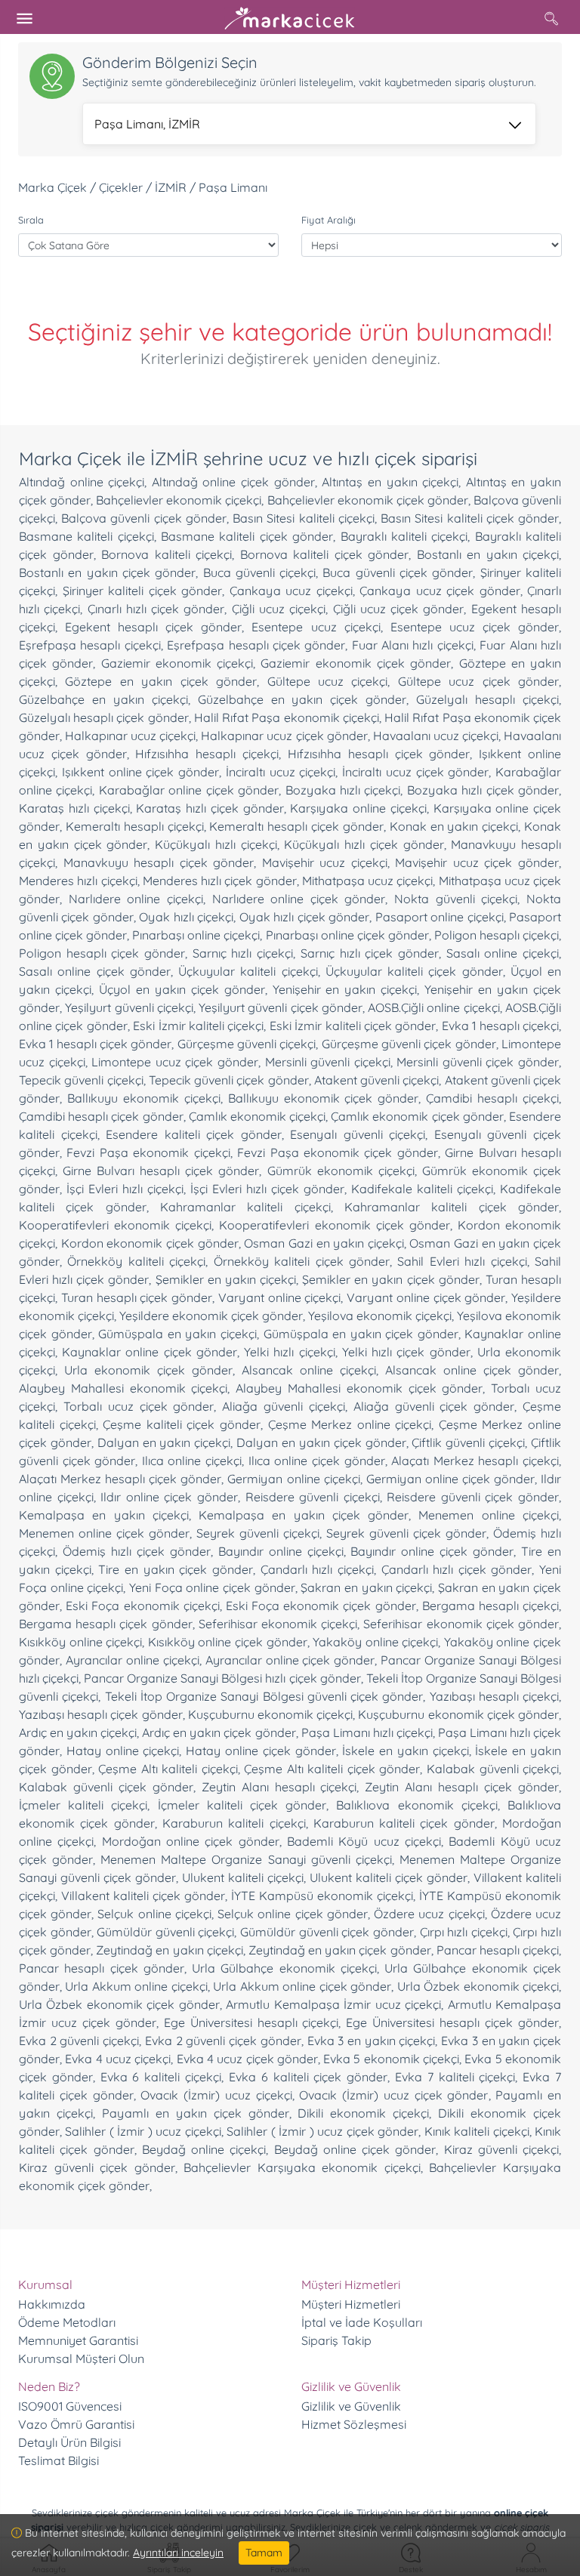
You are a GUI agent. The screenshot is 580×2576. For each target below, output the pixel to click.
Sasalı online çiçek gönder (95, 971)
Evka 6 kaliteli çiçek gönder (308, 2077)
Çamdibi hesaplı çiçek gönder (101, 1116)
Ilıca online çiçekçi (192, 1461)
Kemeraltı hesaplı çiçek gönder (296, 826)
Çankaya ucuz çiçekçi (291, 591)
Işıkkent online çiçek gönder (140, 772)
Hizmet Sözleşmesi (354, 2424)
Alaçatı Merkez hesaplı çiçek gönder (120, 1479)
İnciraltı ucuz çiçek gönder (415, 772)
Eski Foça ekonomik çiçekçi (143, 1606)
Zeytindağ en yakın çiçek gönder (340, 1950)
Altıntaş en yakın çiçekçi (390, 482)
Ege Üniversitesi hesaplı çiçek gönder (452, 2022)
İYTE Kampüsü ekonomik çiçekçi (322, 1896)
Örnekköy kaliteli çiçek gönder (302, 1261)
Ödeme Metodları (67, 2322)
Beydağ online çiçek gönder (355, 2149)
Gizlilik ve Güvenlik (351, 2406)
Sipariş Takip (336, 2340)
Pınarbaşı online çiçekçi (196, 935)
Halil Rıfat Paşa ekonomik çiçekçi (287, 717)
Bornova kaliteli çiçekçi (167, 554)
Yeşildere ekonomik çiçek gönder (211, 1316)
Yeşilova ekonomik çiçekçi (380, 1316)
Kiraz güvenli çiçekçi (502, 2149)
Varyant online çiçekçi (280, 1297)
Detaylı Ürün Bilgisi (69, 2442)
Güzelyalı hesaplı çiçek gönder (104, 717)
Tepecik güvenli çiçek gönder (229, 1080)
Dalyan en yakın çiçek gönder (321, 1442)
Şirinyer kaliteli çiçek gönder (143, 591)
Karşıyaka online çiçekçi (358, 808)
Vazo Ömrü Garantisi (76, 2424)
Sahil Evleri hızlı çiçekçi (462, 1261)
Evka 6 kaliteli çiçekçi (161, 2077)
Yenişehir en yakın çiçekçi (345, 989)
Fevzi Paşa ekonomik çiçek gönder (338, 1152)
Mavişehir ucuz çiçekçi (325, 862)
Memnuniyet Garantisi (78, 2340)
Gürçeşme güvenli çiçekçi (247, 1044)
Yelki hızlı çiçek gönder (406, 1352)
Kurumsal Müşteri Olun (81, 2359)
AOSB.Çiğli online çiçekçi (434, 1007)
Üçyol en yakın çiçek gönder (182, 989)
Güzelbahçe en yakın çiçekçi (103, 699)
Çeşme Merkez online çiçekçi (350, 1424)
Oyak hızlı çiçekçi (186, 917)
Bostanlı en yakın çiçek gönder (107, 572)
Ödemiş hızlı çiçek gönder (137, 1551)
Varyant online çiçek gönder (426, 1297)
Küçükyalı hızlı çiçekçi (216, 844)
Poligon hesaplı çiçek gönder (102, 953)
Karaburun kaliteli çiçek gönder (404, 1823)
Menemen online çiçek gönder (104, 1533)
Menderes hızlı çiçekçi (78, 881)
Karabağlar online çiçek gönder (189, 790)
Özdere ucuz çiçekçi (429, 1914)
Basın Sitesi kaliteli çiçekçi (304, 518)
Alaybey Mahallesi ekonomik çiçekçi (123, 1388)
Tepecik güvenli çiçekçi (81, 1080)
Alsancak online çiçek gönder (472, 1370)
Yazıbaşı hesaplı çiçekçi (495, 1696)
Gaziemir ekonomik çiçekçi (177, 663)
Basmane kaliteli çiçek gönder (247, 536)
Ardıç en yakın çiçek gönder (219, 1732)
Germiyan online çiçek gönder (450, 1479)
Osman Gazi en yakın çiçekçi (324, 1243)
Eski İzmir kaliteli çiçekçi (198, 1026)
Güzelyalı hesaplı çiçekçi (487, 699)
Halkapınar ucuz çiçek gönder (284, 736)
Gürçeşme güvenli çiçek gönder (409, 1044)
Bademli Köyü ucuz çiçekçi (364, 1841)
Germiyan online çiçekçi (293, 1479)
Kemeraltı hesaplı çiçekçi (135, 826)
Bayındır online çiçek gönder (432, 1551)
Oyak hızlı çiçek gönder (304, 917)
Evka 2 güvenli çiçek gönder (223, 2041)
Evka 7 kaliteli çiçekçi (455, 2077)
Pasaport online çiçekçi (440, 917)
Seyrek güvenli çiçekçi (258, 1533)
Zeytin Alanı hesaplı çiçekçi (279, 1787)
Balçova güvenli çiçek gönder (144, 518)
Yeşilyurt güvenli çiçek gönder (281, 1007)
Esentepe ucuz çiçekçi (316, 627)
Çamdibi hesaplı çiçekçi (492, 1098)
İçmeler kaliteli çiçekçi (83, 1805)
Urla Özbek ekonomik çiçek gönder (119, 2004)
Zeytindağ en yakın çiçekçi (169, 1950)
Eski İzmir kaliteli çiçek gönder (353, 1026)
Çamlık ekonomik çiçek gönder (417, 1116)
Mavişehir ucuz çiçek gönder (477, 862)
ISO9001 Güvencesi (70, 2406)
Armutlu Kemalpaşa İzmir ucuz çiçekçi (333, 2004)
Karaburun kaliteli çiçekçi (234, 1823)
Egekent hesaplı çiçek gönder (153, 627)
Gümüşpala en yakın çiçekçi (177, 1334)
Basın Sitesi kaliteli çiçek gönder (470, 518)
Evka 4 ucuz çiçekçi (118, 2059)
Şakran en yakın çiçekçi (366, 1587)
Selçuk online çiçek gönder (293, 1914)
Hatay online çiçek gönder (261, 1751)
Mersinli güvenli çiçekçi (328, 1062)
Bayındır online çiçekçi (281, 1551)
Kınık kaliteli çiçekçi (477, 2131)
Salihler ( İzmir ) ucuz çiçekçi (143, 2131)
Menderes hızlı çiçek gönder (220, 881)
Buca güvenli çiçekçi (260, 572)
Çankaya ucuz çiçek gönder (440, 591)
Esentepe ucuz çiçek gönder (475, 627)
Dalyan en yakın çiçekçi (164, 1442)
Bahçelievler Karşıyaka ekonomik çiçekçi (302, 2167)
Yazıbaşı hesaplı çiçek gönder (101, 1714)
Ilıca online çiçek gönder (317, 1461)
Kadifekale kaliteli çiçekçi (422, 1189)
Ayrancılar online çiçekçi (133, 1660)
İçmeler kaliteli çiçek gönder (242, 1805)
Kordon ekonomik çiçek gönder (150, 1243)
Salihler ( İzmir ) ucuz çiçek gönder (322, 2131)
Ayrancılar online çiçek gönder (290, 1660)
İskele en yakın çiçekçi (405, 1751)
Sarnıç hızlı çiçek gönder (370, 953)
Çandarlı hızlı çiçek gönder (457, 1569)
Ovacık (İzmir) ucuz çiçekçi (216, 2095)
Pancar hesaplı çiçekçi (498, 1950)
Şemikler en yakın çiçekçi (226, 1279)
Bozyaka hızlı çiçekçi (343, 790)
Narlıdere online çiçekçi (136, 899)
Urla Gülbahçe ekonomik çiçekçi (284, 1968)
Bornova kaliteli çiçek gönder (325, 554)
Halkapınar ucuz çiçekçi (130, 736)
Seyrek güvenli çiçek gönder (406, 1533)
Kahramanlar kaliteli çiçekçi (245, 1207)
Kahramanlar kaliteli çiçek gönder (452, 1207)
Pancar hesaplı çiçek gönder (102, 1968)
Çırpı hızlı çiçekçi (464, 1932)
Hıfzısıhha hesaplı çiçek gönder (379, 754)
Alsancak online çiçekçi (309, 1370)
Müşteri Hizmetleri (351, 2304)
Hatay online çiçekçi (123, 1751)
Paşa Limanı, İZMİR (147, 124)
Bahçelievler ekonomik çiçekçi (179, 500)
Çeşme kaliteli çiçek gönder (182, 1424)
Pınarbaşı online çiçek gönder (347, 935)
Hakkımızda (52, 2304)
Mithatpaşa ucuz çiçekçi (368, 881)
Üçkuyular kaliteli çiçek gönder (414, 971)
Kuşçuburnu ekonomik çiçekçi (270, 1714)
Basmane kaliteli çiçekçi (86, 536)
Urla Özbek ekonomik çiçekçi (478, 1986)
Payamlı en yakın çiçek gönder (196, 2113)
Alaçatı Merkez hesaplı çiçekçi (475, 1461)
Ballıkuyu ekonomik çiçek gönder (324, 1098)
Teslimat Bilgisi (59, 2460)
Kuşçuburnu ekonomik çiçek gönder (458, 1714)
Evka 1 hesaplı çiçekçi (500, 1026)
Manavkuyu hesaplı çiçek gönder (159, 862)
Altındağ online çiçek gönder (233, 482)
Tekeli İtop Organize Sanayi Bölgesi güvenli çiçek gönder (264, 1696)
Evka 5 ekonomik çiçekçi (391, 2059)
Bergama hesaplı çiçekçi (491, 1606)
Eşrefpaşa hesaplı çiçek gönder (256, 645)
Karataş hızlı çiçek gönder (210, 808)
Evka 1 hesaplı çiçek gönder (95, 1044)
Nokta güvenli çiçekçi (456, 899)
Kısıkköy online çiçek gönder (228, 1642)
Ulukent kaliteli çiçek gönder (389, 1877)
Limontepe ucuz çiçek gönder (175, 1062)
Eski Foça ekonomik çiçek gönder (321, 1606)
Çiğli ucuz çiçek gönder (399, 609)
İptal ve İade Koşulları (362, 2322)
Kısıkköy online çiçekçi (80, 1642)
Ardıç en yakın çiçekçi (78, 1732)
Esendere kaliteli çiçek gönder (194, 1134)
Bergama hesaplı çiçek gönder (106, 1624)
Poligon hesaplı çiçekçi (497, 935)
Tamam (264, 2553)
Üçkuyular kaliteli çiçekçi (248, 971)
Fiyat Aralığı (329, 220)
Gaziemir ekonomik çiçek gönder (356, 663)
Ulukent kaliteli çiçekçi (243, 1877)
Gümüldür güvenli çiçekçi (165, 1932)
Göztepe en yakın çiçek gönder (161, 681)
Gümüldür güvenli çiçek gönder (327, 1932)
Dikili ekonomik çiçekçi (363, 2113)
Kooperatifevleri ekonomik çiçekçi (115, 1225)
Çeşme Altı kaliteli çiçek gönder (332, 1769)
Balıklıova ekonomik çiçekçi (416, 1805)
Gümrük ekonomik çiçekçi (341, 1171)
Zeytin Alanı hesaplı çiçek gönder (462, 1787)
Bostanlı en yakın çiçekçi (488, 554)
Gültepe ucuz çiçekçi (328, 681)
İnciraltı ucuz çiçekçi (281, 772)
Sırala (31, 220)
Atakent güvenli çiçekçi (377, 1080)
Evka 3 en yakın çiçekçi (372, 2041)
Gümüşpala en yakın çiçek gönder (361, 1334)
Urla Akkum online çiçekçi (136, 1986)
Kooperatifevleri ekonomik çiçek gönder (334, 1225)
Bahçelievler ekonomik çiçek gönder (368, 500)
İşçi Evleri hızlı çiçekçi (125, 1189)
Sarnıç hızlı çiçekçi (243, 953)
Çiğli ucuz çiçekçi (279, 609)
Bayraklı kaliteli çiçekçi (404, 536)
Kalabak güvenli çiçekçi (493, 1769)
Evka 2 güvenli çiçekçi (79, 2041)
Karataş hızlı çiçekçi (74, 808)
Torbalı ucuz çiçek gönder (139, 1406)
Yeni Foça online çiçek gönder (212, 1587)
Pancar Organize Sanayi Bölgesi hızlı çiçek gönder (222, 1678)
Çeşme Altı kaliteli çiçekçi (168, 1769)
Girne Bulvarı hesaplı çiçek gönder (161, 1171)
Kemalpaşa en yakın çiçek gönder (304, 1515)
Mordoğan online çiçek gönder (191, 1841)
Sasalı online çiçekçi (503, 953)
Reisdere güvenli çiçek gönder (473, 1497)
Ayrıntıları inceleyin (178, 2553)
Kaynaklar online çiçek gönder (150, 1352)
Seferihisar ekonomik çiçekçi (278, 1624)
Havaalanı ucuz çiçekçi (436, 736)
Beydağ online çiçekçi (204, 2149)
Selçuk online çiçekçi (154, 1914)
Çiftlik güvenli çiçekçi (468, 1442)
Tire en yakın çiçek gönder (176, 1569)
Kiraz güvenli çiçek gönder (97, 2167)
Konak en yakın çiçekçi (454, 826)
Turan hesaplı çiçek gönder (137, 1297)
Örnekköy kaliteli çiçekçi (136, 1261)
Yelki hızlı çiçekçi (289, 1352)
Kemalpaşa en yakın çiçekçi (104, 1515)
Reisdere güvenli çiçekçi (313, 1497)
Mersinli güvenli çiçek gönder (478, 1062)
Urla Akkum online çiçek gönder (302, 1986)
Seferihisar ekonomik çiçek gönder (461, 1624)
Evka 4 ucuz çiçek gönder (247, 2059)
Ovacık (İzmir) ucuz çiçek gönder (393, 2095)
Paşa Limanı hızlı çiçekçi (367, 1732)
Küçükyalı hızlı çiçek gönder (364, 844)
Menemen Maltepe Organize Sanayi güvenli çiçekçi (246, 1859)
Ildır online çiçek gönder (169, 1497)
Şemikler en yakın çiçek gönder (391, 1279)
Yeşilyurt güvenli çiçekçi (129, 1007)
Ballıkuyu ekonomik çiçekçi (144, 1098)
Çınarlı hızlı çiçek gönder (156, 609)
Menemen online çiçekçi (489, 1515)
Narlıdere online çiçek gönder (299, 899)
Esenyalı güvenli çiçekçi (358, 1134)
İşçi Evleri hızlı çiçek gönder (267, 1189)
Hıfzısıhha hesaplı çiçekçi (207, 754)
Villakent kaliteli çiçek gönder (143, 1896)
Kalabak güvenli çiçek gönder (106, 1787)
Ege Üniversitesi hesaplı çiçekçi (251, 2022)
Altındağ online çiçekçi (82, 482)
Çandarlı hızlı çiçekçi (317, 1569)
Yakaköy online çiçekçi (375, 1642)
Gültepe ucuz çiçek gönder (478, 681)
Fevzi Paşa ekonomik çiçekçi (148, 1152)
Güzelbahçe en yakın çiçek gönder (302, 699)
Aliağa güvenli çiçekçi (284, 1406)
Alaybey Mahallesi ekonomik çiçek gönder (359, 1388)
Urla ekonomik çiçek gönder (148, 1370)
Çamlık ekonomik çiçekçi (257, 1116)
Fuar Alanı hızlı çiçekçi (413, 645)
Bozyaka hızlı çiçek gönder (483, 790)
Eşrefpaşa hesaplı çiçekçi (90, 645)
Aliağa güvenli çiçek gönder (434, 1406)
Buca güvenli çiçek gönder (398, 572)
